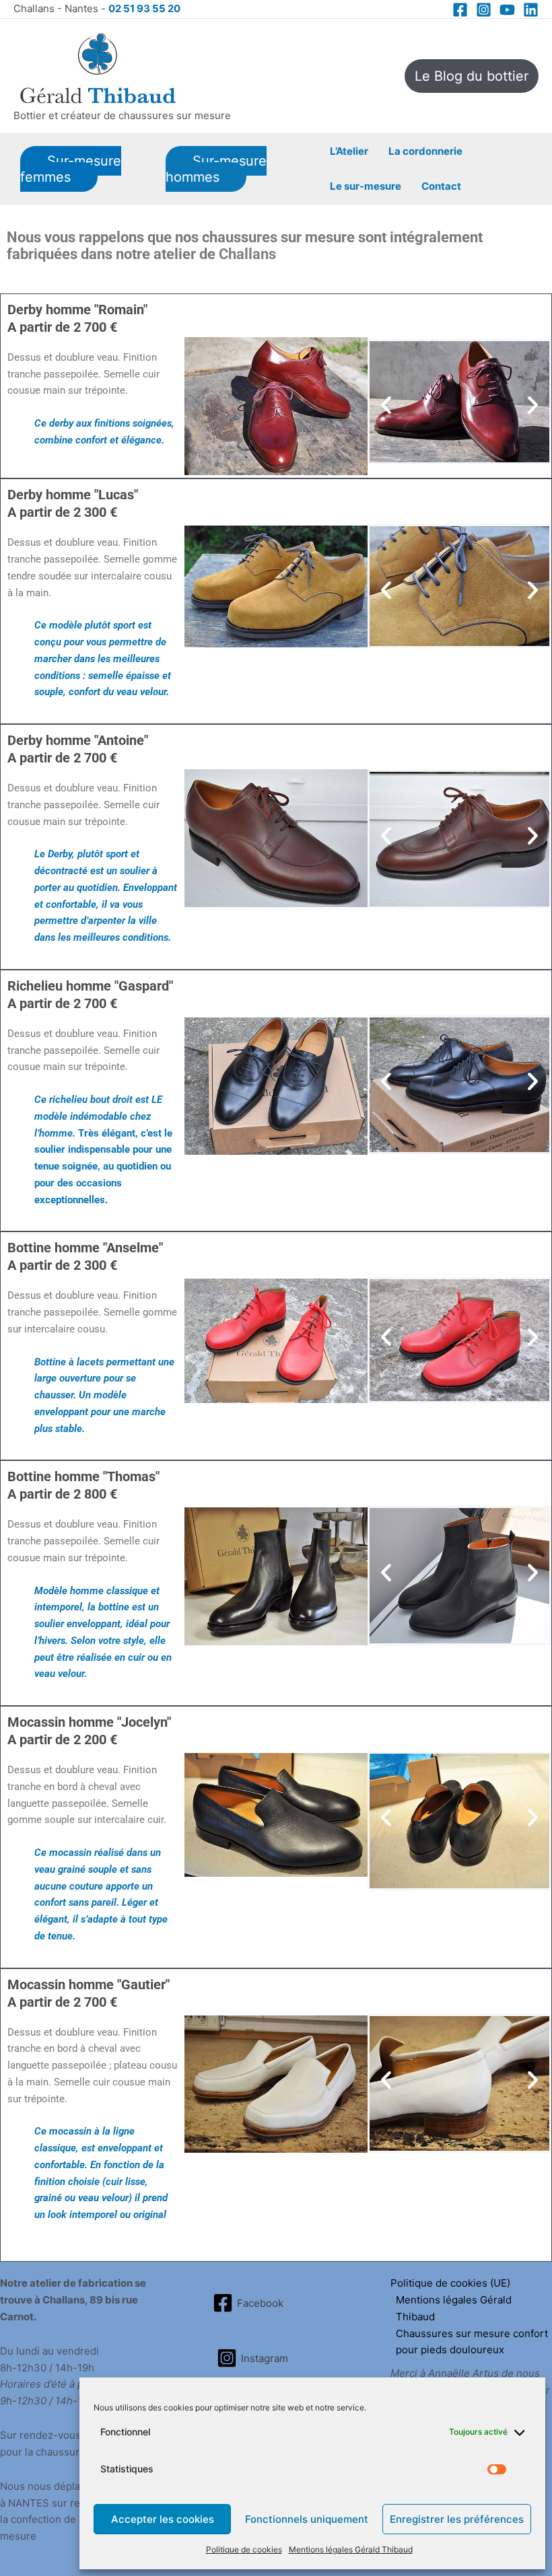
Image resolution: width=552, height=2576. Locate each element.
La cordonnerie (425, 151)
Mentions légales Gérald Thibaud (351, 2549)
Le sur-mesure (366, 186)
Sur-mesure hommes (216, 169)
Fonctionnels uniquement (307, 2519)
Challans (249, 254)
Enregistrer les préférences (457, 2519)
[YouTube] (507, 10)
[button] (472, 76)
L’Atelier (349, 151)
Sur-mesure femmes (71, 169)
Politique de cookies (244, 2549)
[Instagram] (484, 10)
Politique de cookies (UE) (450, 2283)
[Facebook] (460, 10)
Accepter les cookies (163, 2519)
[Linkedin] (531, 10)
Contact (441, 186)
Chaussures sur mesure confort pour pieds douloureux (472, 2342)
